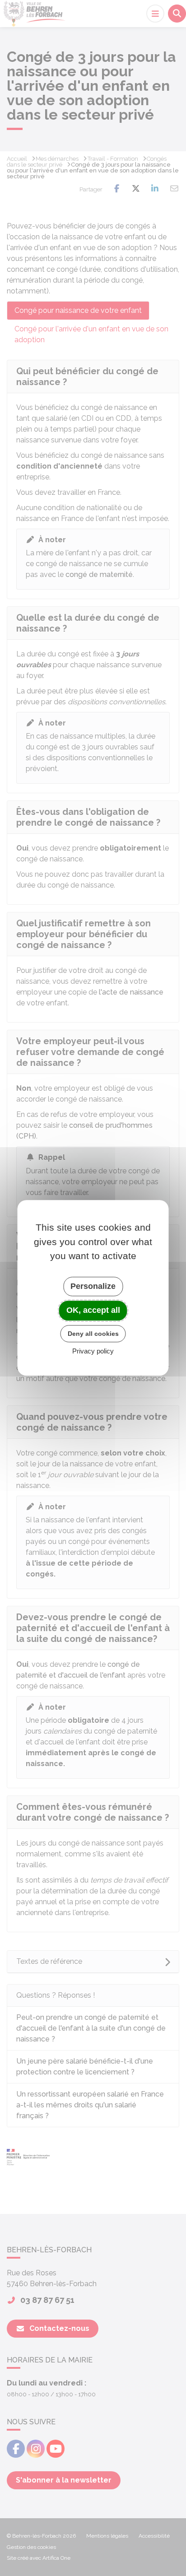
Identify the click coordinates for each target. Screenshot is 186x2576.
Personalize (93, 1286)
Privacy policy (93, 1351)
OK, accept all (93, 1310)
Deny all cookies (93, 1334)
